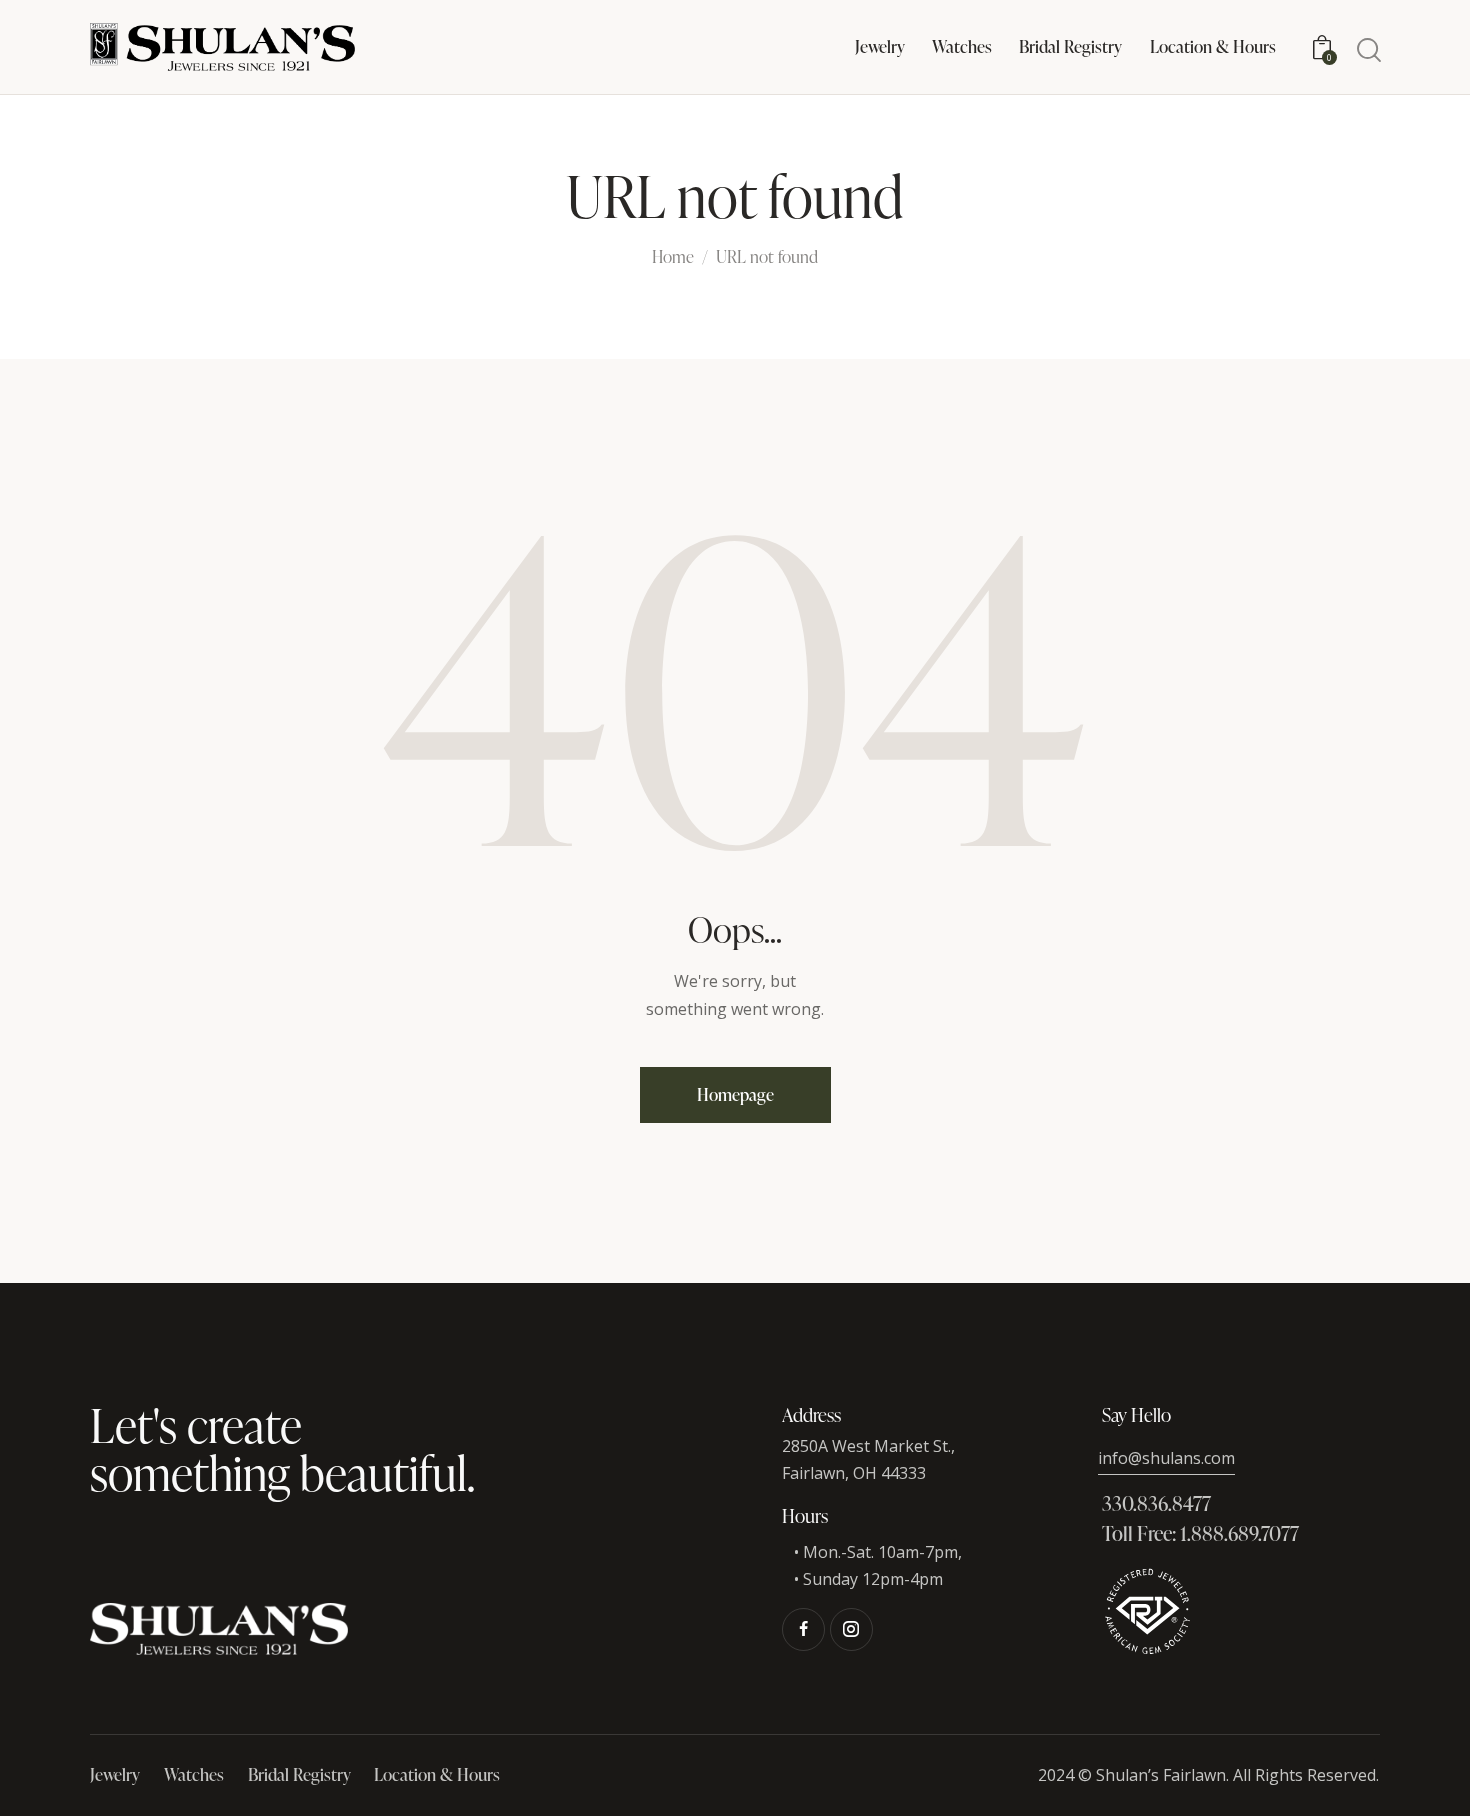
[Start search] (1367, 50)
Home (673, 258)
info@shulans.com (1166, 1458)
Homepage (735, 1094)
